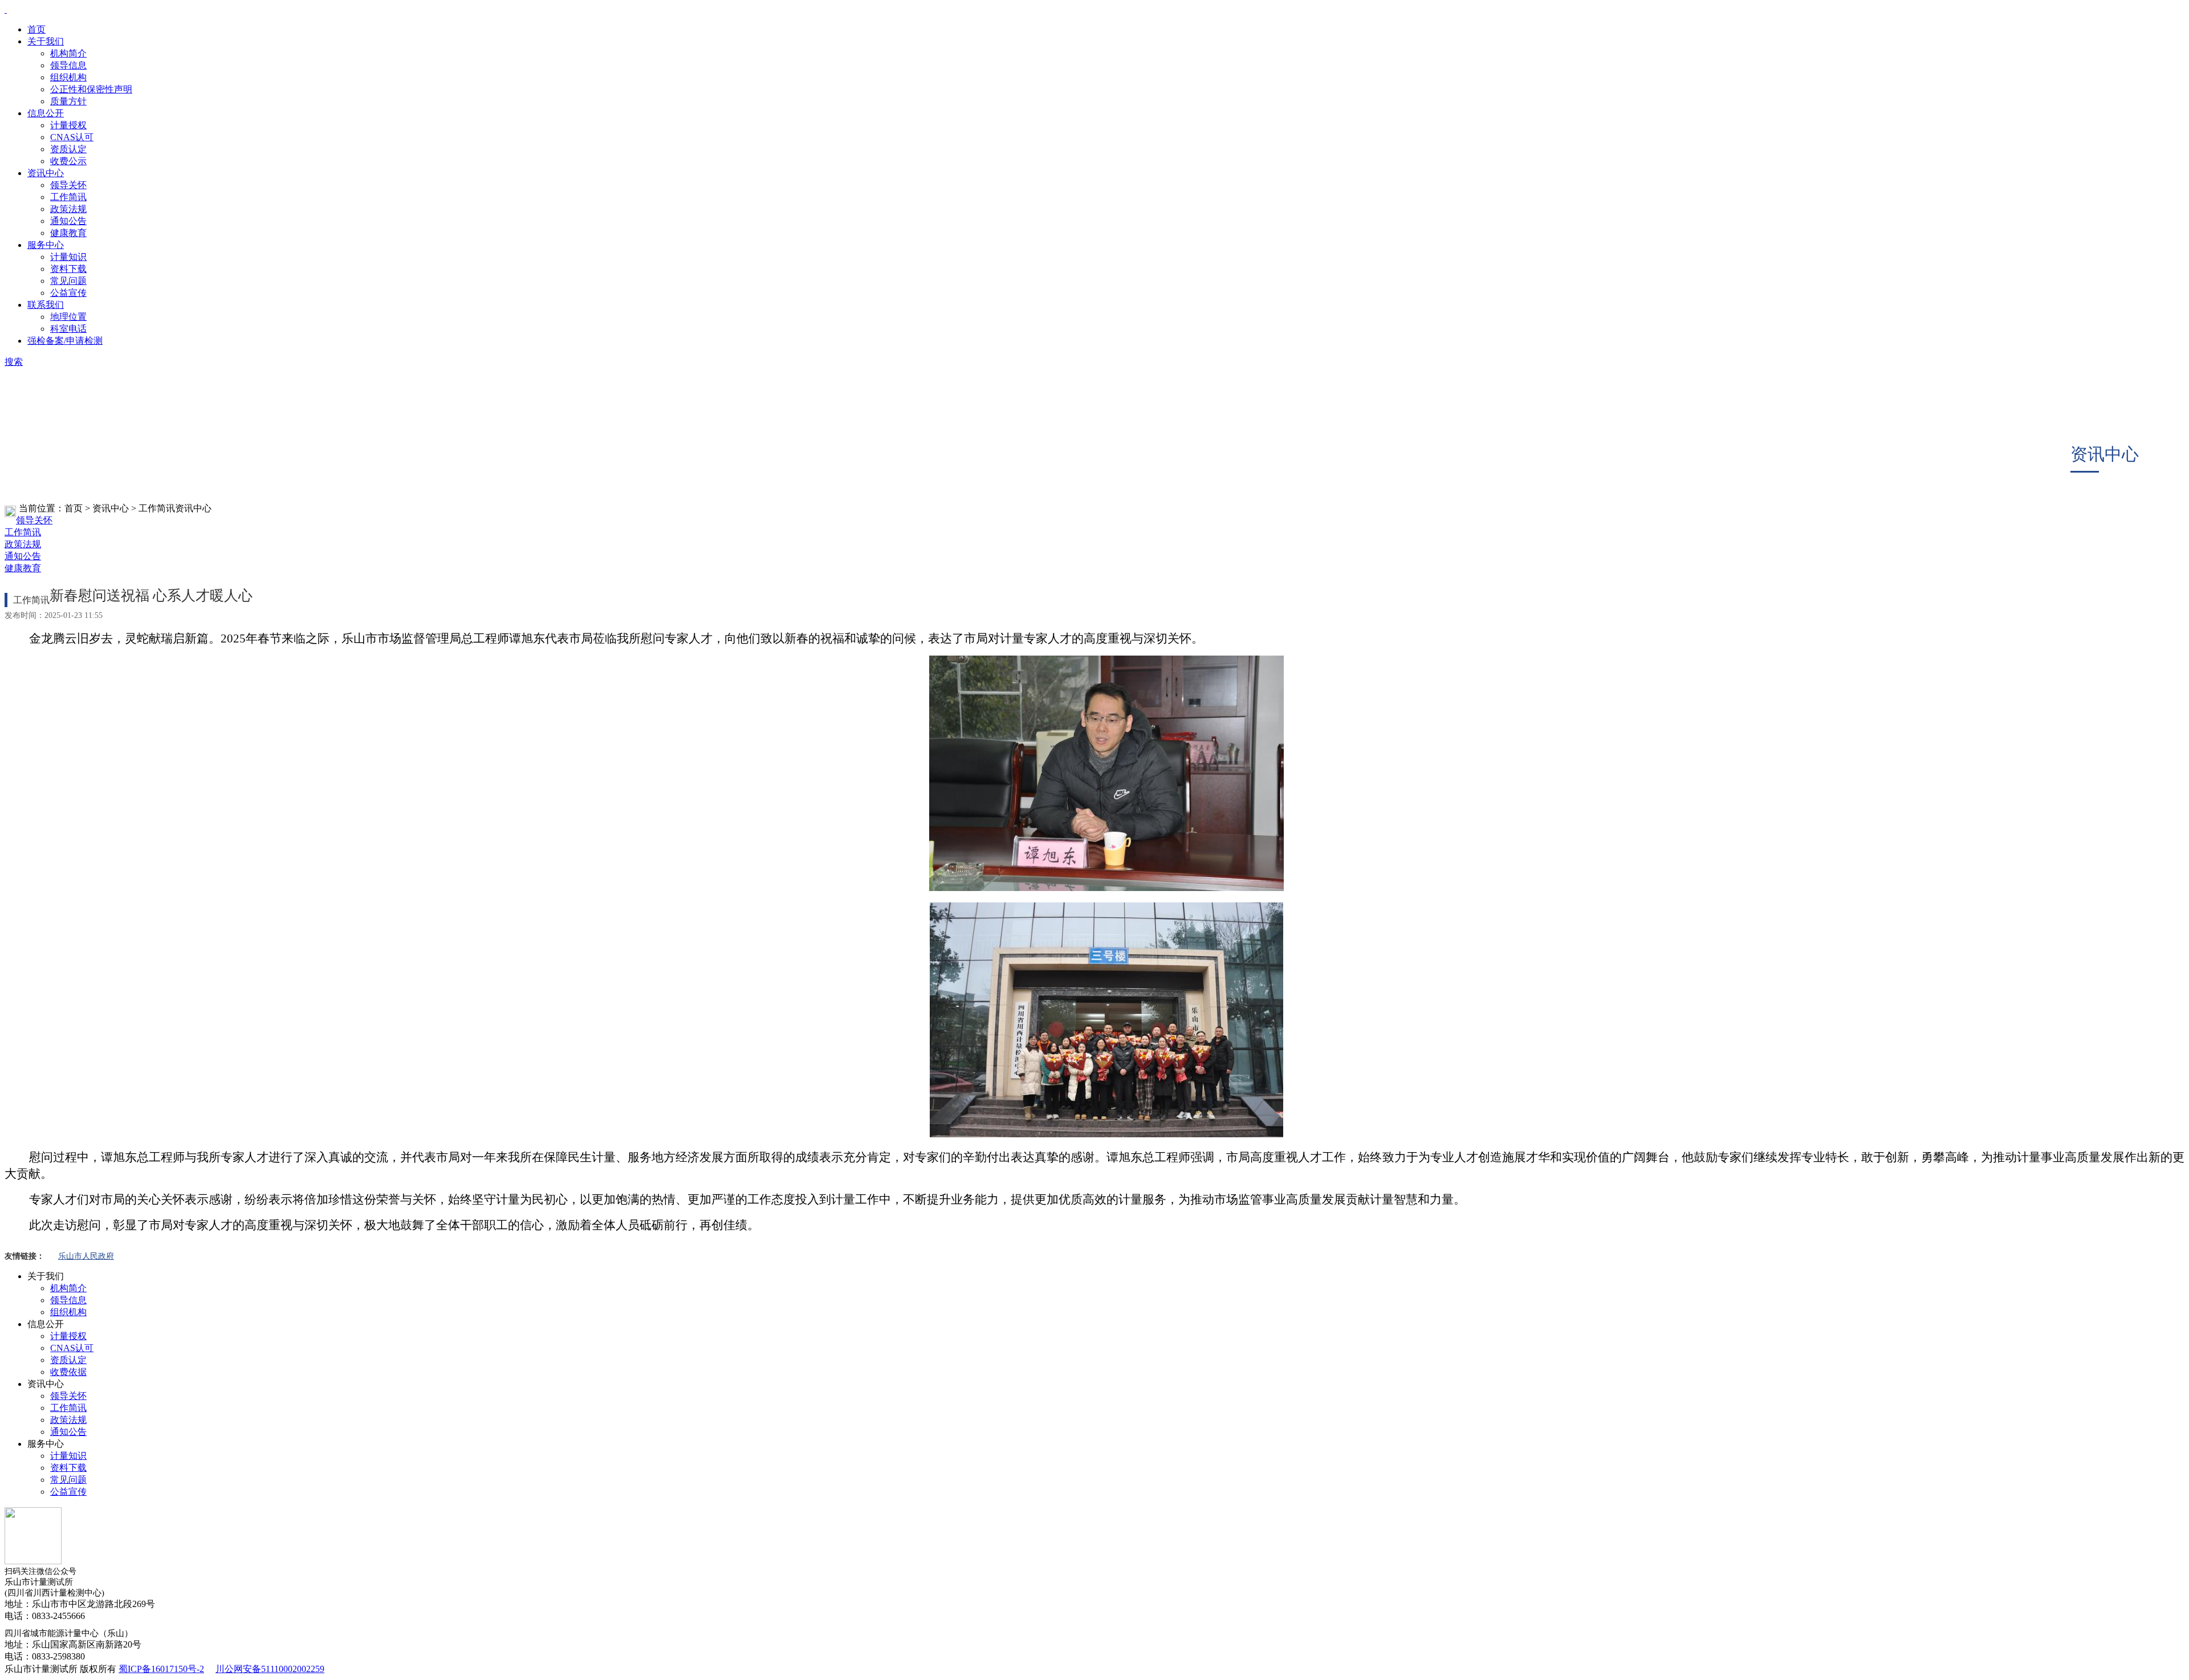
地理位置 (68, 317)
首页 (36, 29)
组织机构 (68, 77)
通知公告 (68, 221)
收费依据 (68, 1372)
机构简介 (68, 53)
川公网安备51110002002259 (270, 1669)
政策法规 (68, 209)
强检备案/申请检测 (65, 341)
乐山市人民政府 (86, 1256)
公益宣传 (68, 293)
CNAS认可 (72, 137)
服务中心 (46, 245)
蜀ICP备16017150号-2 (161, 1669)
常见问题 (68, 281)
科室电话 (68, 329)
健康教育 (68, 233)
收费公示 (68, 161)
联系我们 (46, 305)
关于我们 (46, 41)
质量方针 (68, 101)
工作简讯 (68, 197)
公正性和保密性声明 (91, 89)
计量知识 (68, 257)
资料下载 (68, 269)
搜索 (14, 362)
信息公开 (46, 113)
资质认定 (68, 149)
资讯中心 (46, 173)
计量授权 (68, 125)
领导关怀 (68, 185)
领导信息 (68, 65)
